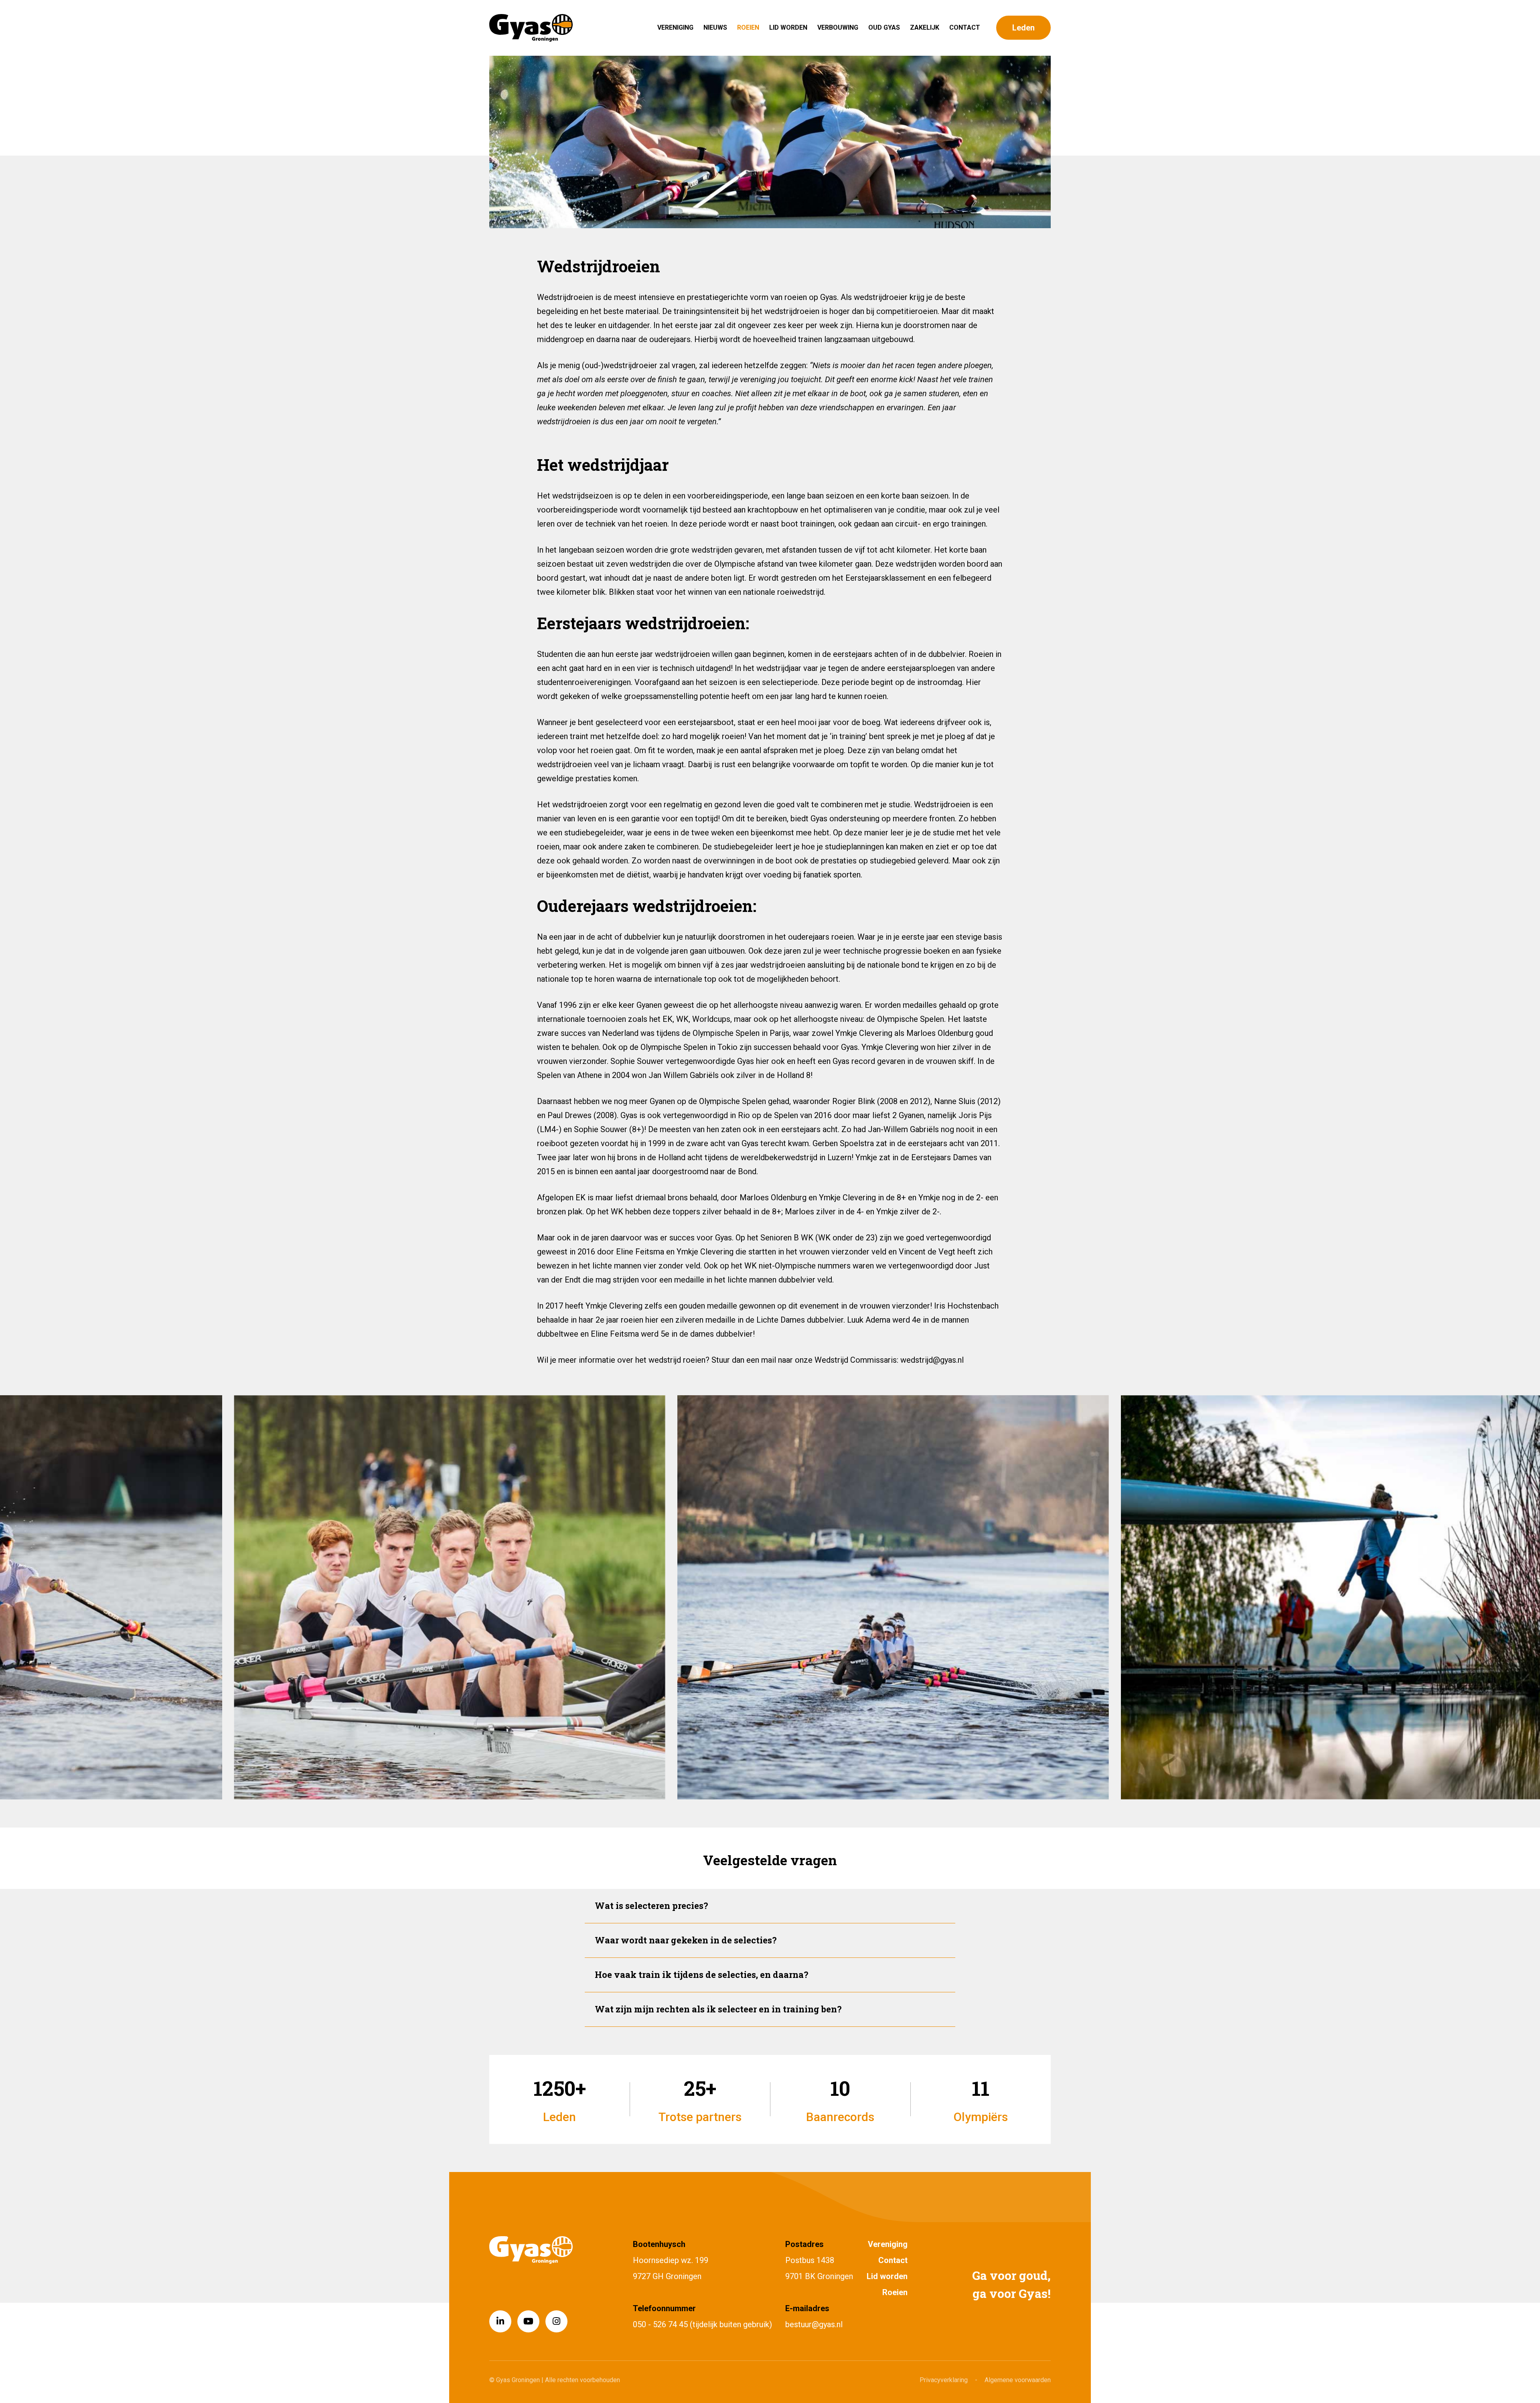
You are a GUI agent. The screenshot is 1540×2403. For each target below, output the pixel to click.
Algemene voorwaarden (1018, 2380)
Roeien (748, 27)
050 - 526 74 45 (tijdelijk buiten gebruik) (702, 2324)
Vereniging (675, 27)
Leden (1023, 28)
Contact (965, 27)
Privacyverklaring (944, 2380)
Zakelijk (925, 27)
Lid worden (788, 27)
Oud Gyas (884, 27)
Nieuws (715, 27)
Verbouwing (838, 27)
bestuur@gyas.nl (814, 2324)
